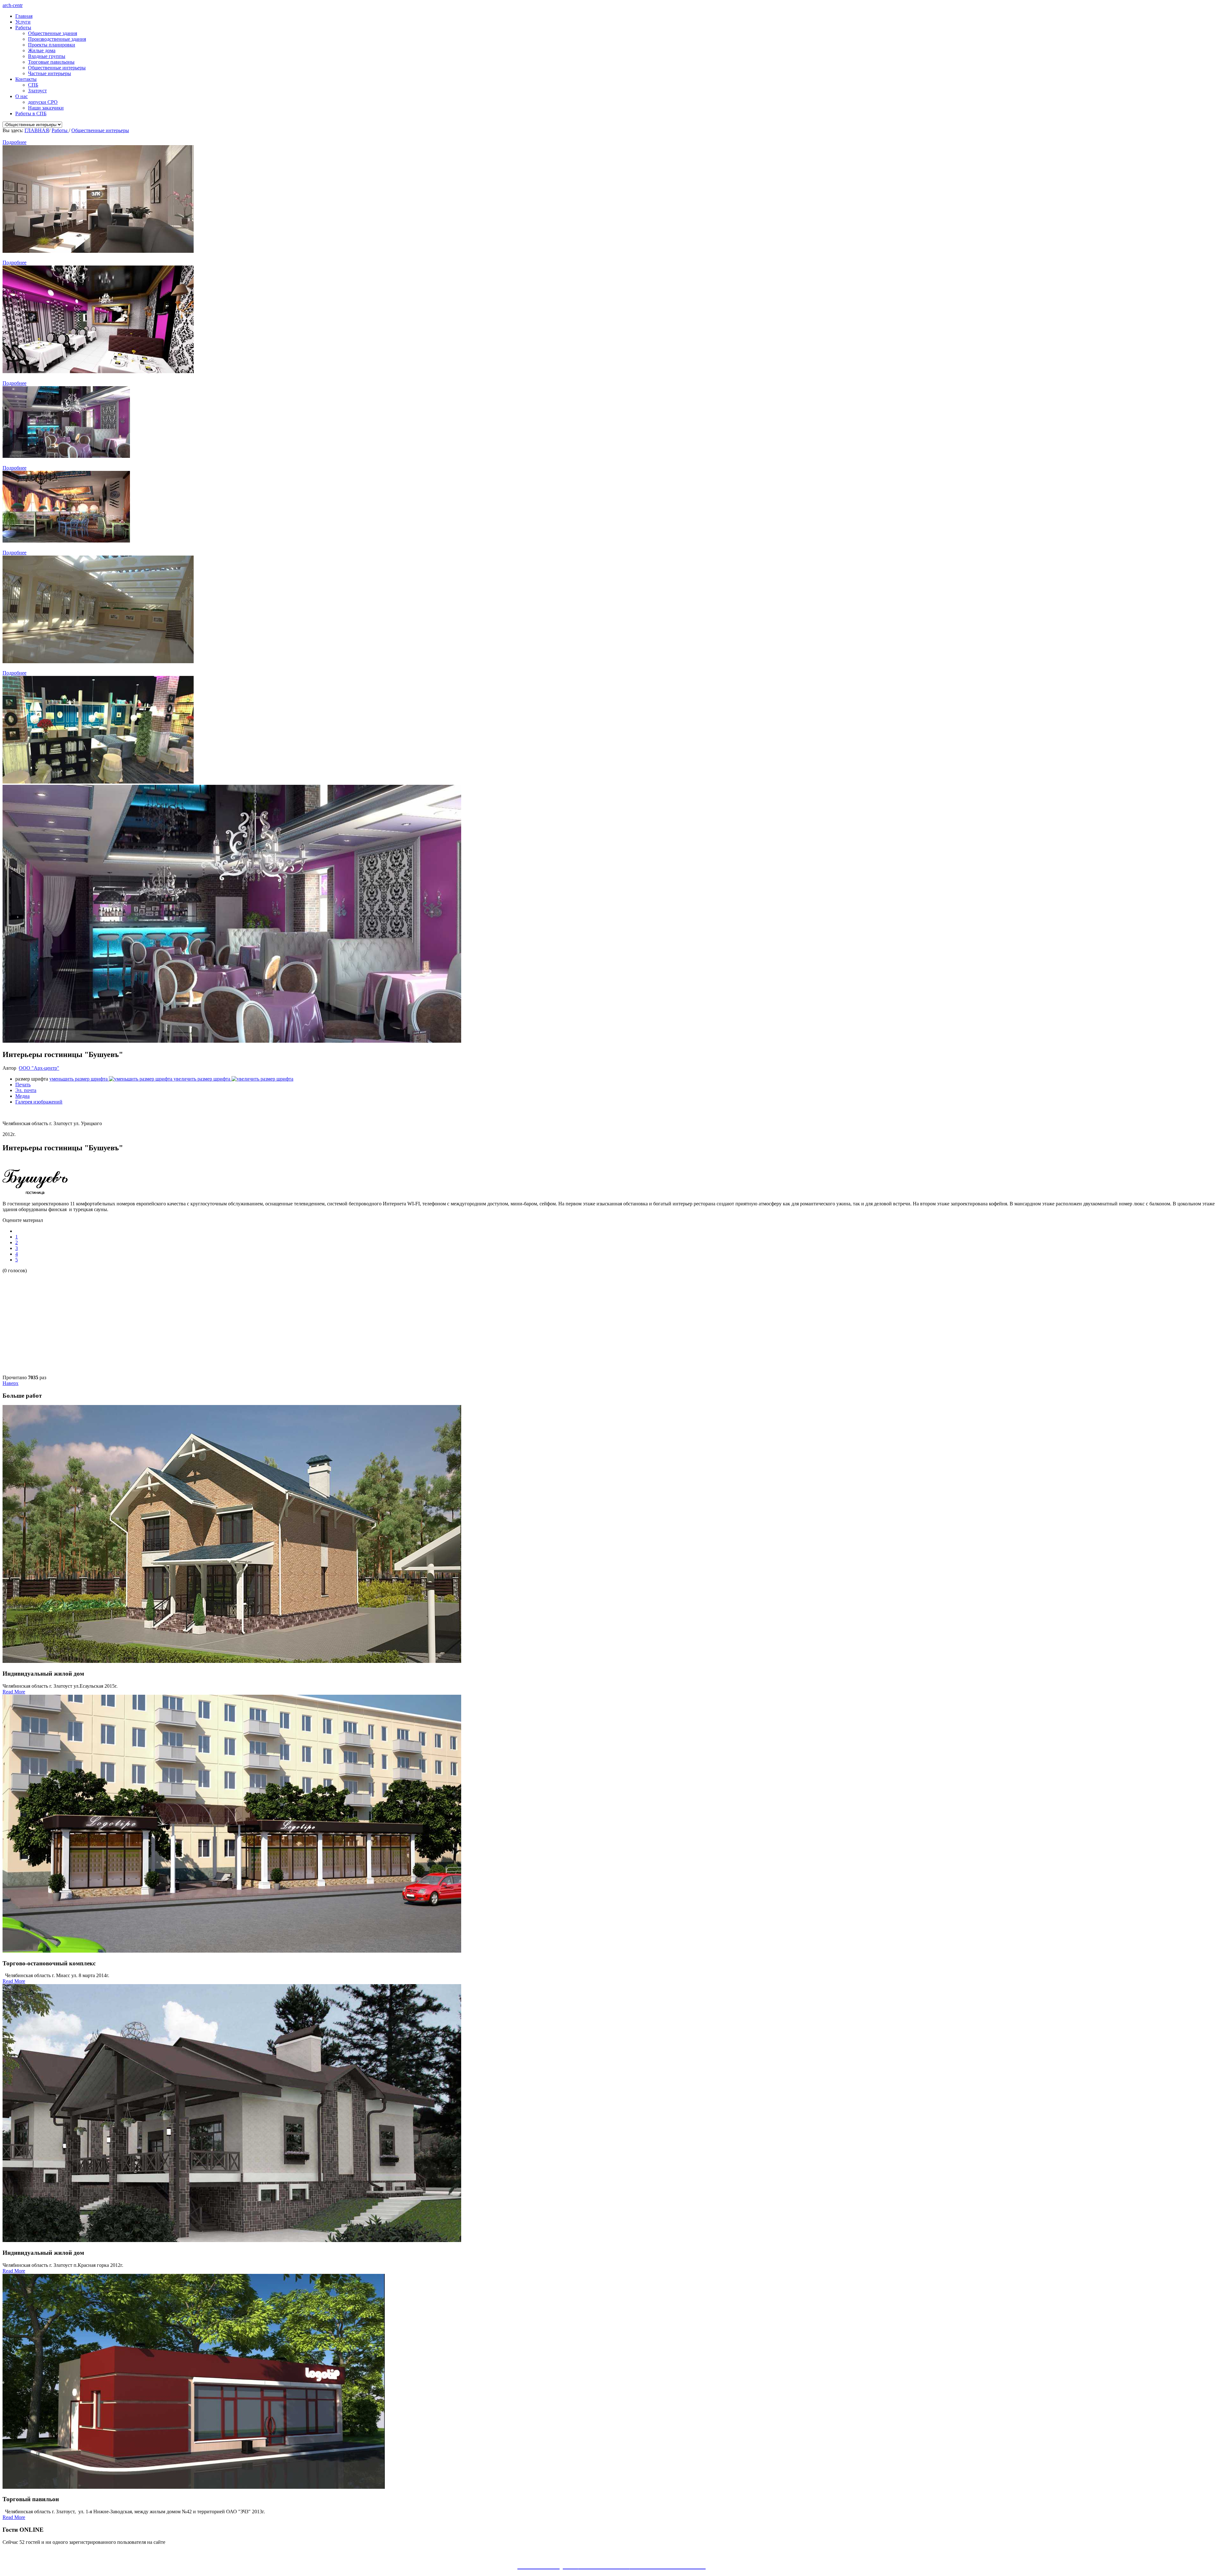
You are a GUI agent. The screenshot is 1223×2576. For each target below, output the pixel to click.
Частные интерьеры (50, 73)
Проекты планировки (52, 45)
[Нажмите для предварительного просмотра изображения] (232, 1041)
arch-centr (13, 5)
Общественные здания (53, 33)
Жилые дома (42, 50)
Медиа (22, 1096)
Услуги (23, 22)
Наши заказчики (46, 108)
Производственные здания (57, 39)
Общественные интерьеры (57, 68)
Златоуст (37, 91)
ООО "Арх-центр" (39, 1068)
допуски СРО (43, 102)
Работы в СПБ (31, 114)
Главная (24, 16)
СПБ (33, 85)
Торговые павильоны (51, 62)
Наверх (11, 1383)
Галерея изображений (39, 1102)
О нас (21, 96)
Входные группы (47, 56)
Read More (14, 1692)
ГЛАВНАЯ (37, 130)
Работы (23, 28)
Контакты (26, 79)
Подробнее (14, 142)
